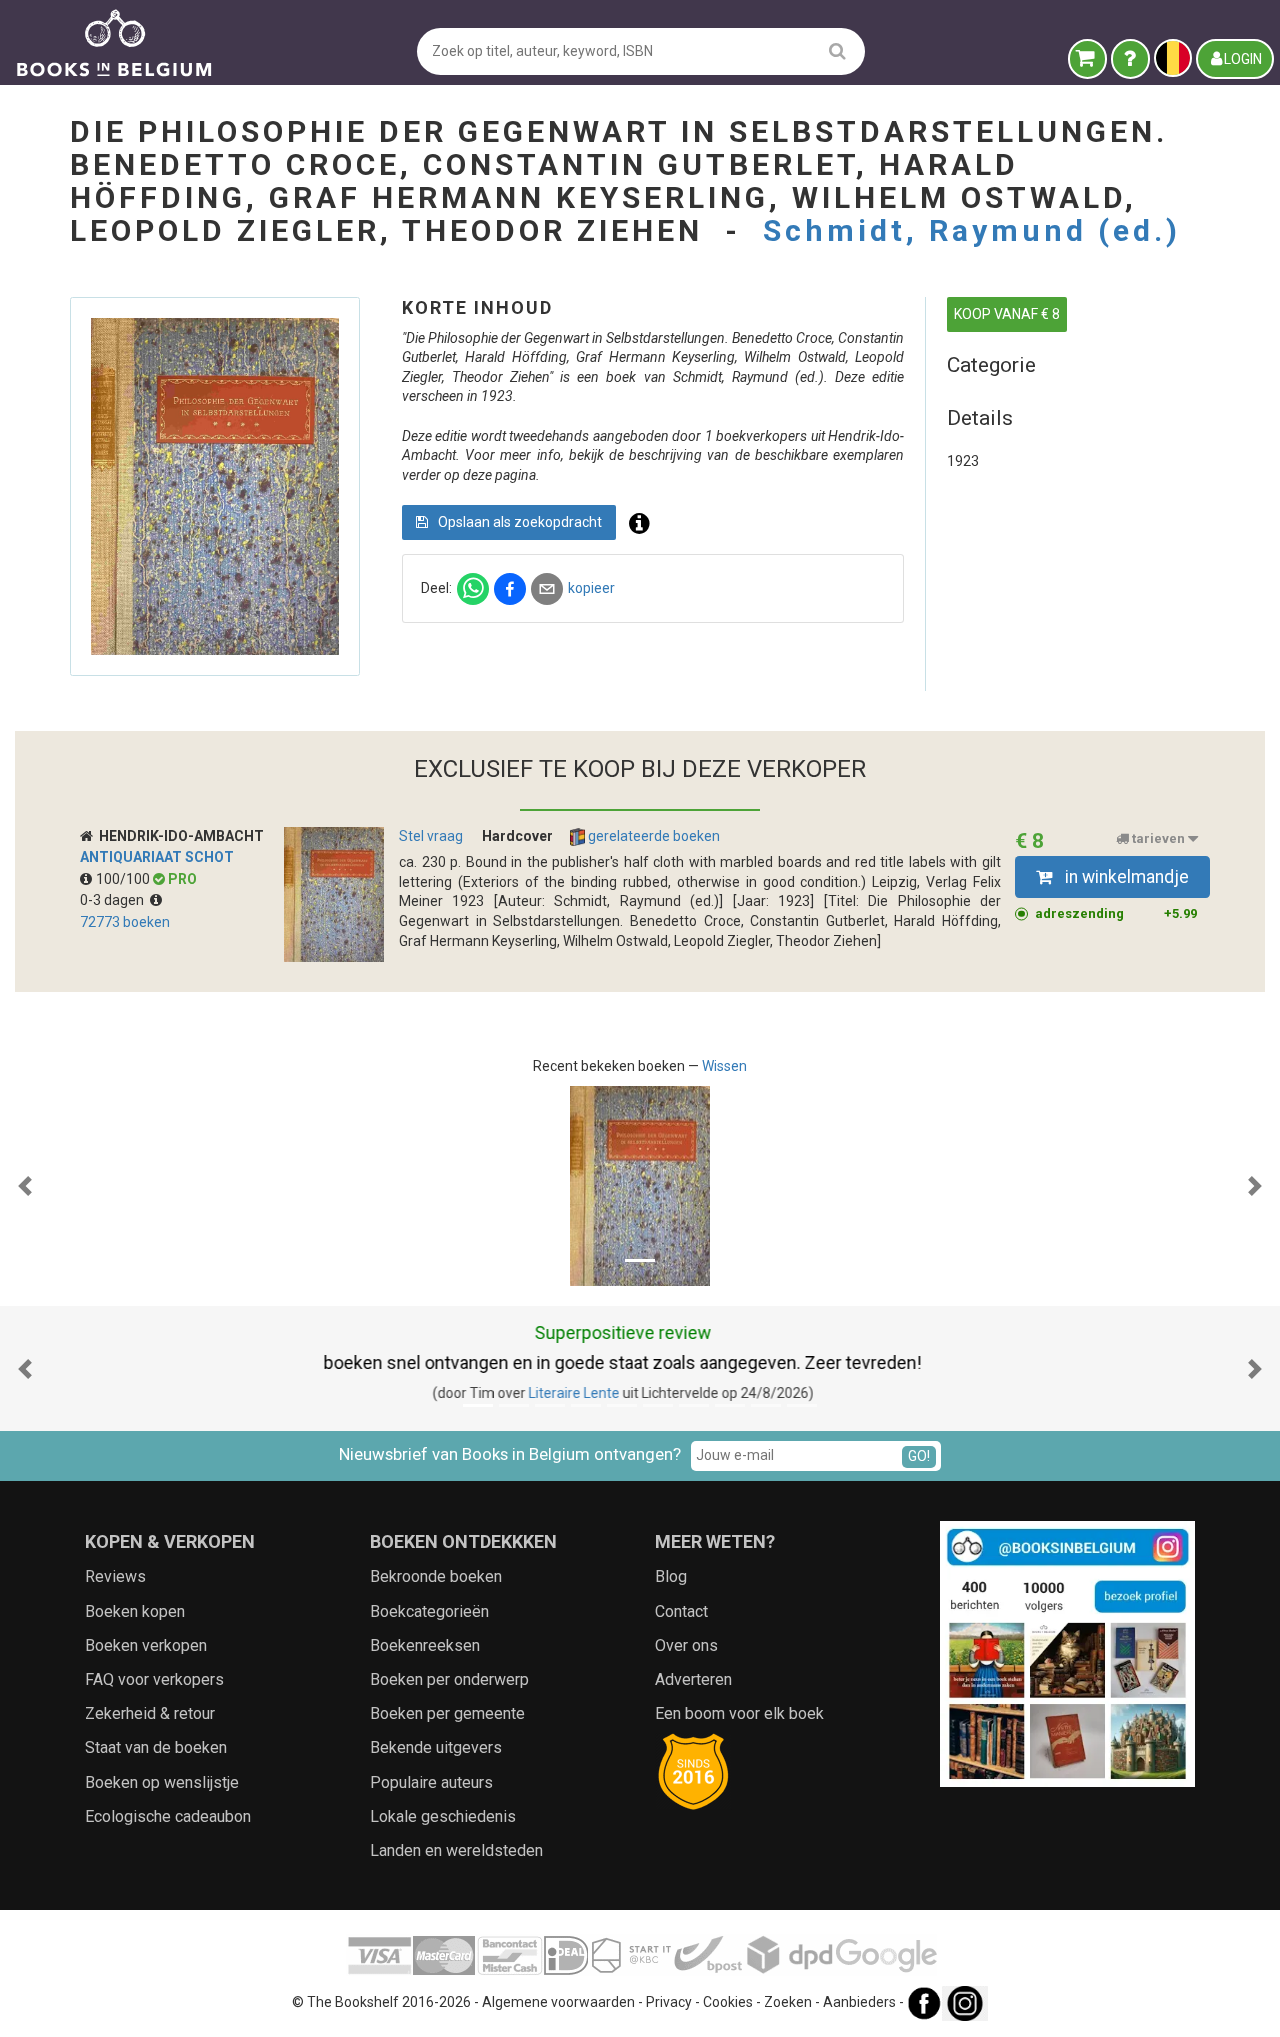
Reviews (115, 1576)
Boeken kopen (135, 1611)
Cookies (728, 2002)
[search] (837, 50)
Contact (681, 1611)
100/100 (124, 879)
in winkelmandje (1125, 877)
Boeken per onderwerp (449, 1679)
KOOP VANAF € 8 (1007, 314)
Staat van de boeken (156, 1747)
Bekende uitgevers (436, 1747)
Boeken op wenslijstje (162, 1782)
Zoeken (788, 2002)
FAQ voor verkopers (154, 1679)
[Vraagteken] (1130, 59)
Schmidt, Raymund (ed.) (972, 230)
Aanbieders (859, 2002)
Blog (671, 1576)
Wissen (724, 1066)
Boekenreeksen (425, 1645)
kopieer (591, 588)
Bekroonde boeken (436, 1576)
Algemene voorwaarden (558, 2002)
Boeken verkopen (146, 1645)
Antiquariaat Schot (157, 857)
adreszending (1116, 913)
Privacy (669, 2002)
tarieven (1158, 838)
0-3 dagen (115, 900)
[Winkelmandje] (1087, 59)
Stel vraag (431, 836)
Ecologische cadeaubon (168, 1816)
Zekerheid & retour (150, 1713)
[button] (25, 1186)
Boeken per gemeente (447, 1713)
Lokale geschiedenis (443, 1816)
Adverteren (693, 1679)
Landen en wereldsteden (456, 1850)
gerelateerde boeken (652, 836)
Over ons (686, 1645)
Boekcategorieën (429, 1611)
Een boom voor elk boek (739, 1713)
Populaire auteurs (431, 1782)
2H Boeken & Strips (599, 1393)
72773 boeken (125, 922)
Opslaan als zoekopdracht (518, 522)
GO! (919, 1456)
